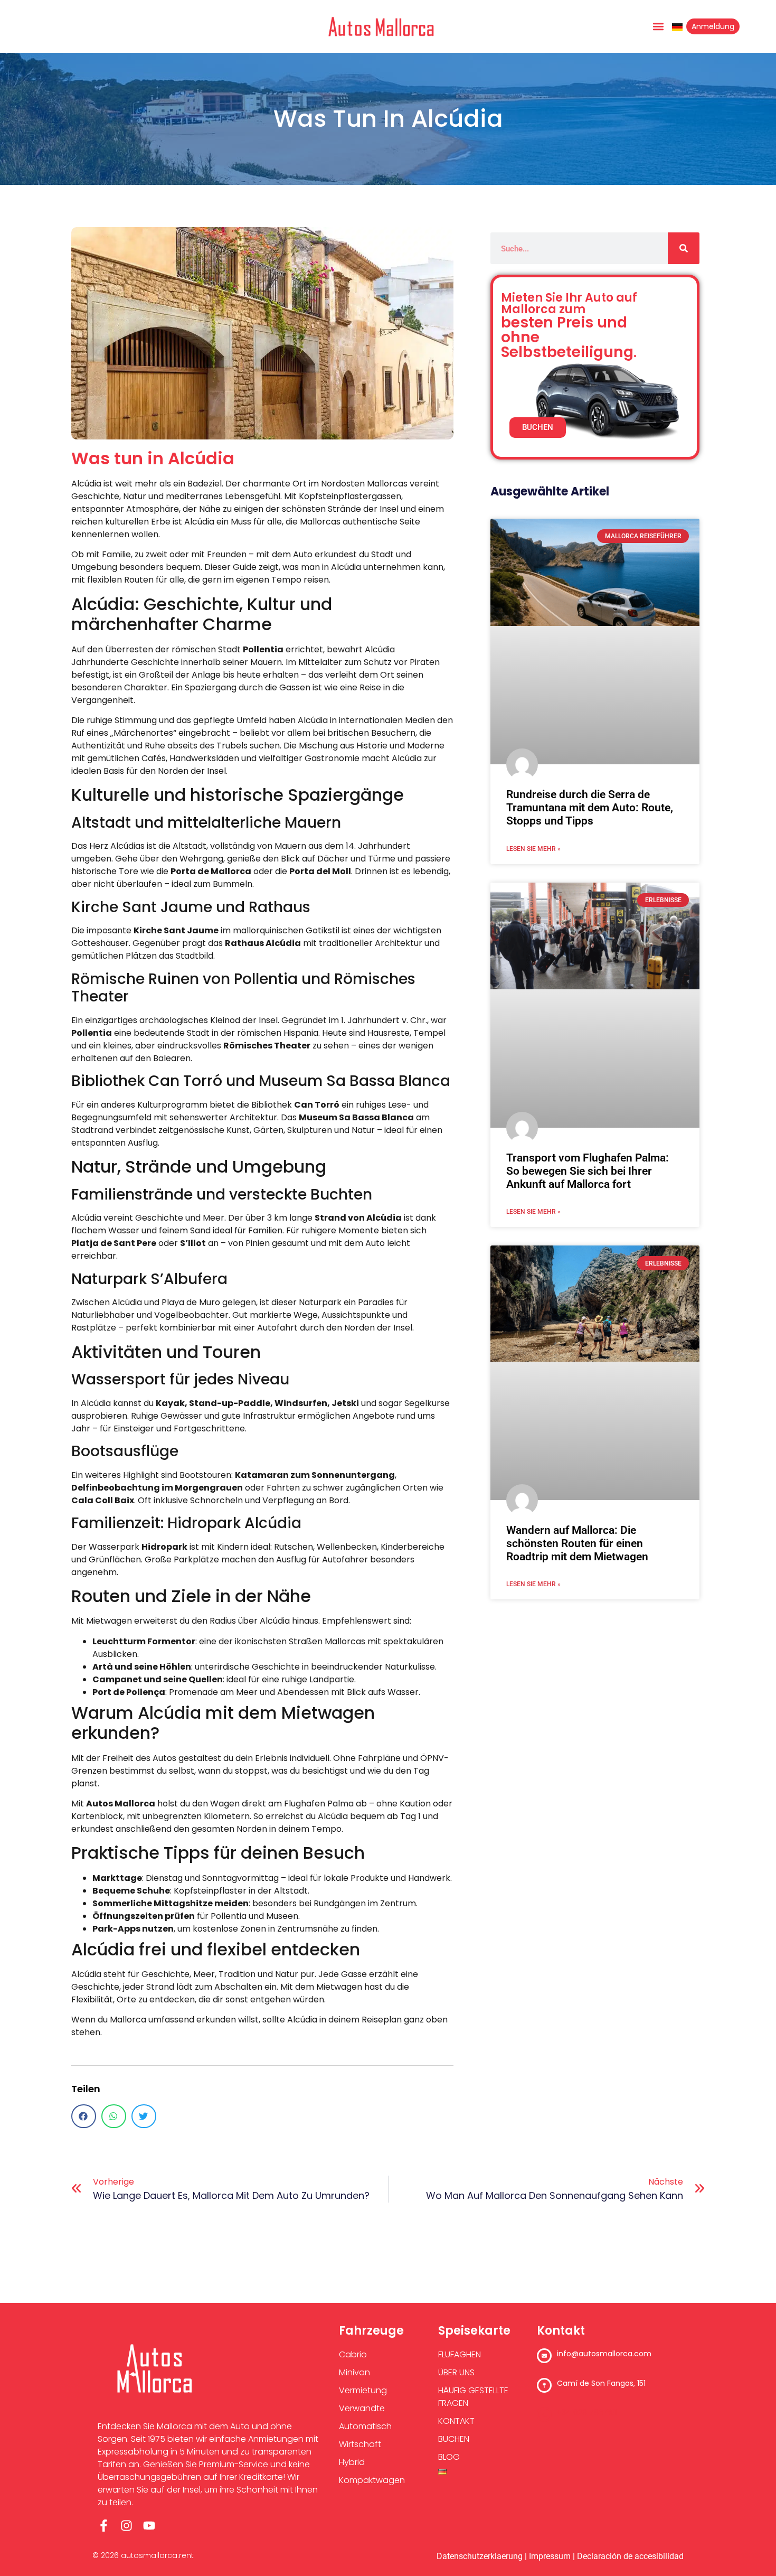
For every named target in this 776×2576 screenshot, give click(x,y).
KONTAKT (456, 2421)
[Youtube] (149, 2526)
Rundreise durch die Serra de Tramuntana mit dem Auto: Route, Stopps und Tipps (590, 808)
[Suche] (684, 248)
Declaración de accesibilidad (630, 2556)
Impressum (550, 2556)
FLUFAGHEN (460, 2354)
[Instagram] (126, 2526)
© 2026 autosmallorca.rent (143, 2555)
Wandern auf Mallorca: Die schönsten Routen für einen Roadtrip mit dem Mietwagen (577, 1543)
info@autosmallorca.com (604, 2354)
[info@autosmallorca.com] (544, 2356)
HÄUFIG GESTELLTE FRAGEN (473, 2397)
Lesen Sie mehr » (533, 849)
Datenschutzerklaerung (480, 2556)
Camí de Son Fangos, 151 (601, 2383)
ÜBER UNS (456, 2372)
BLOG (449, 2457)
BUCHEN (454, 2439)
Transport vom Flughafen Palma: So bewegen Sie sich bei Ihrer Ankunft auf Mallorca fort (588, 1171)
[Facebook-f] (104, 2526)
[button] (658, 27)
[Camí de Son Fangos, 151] (544, 2385)
